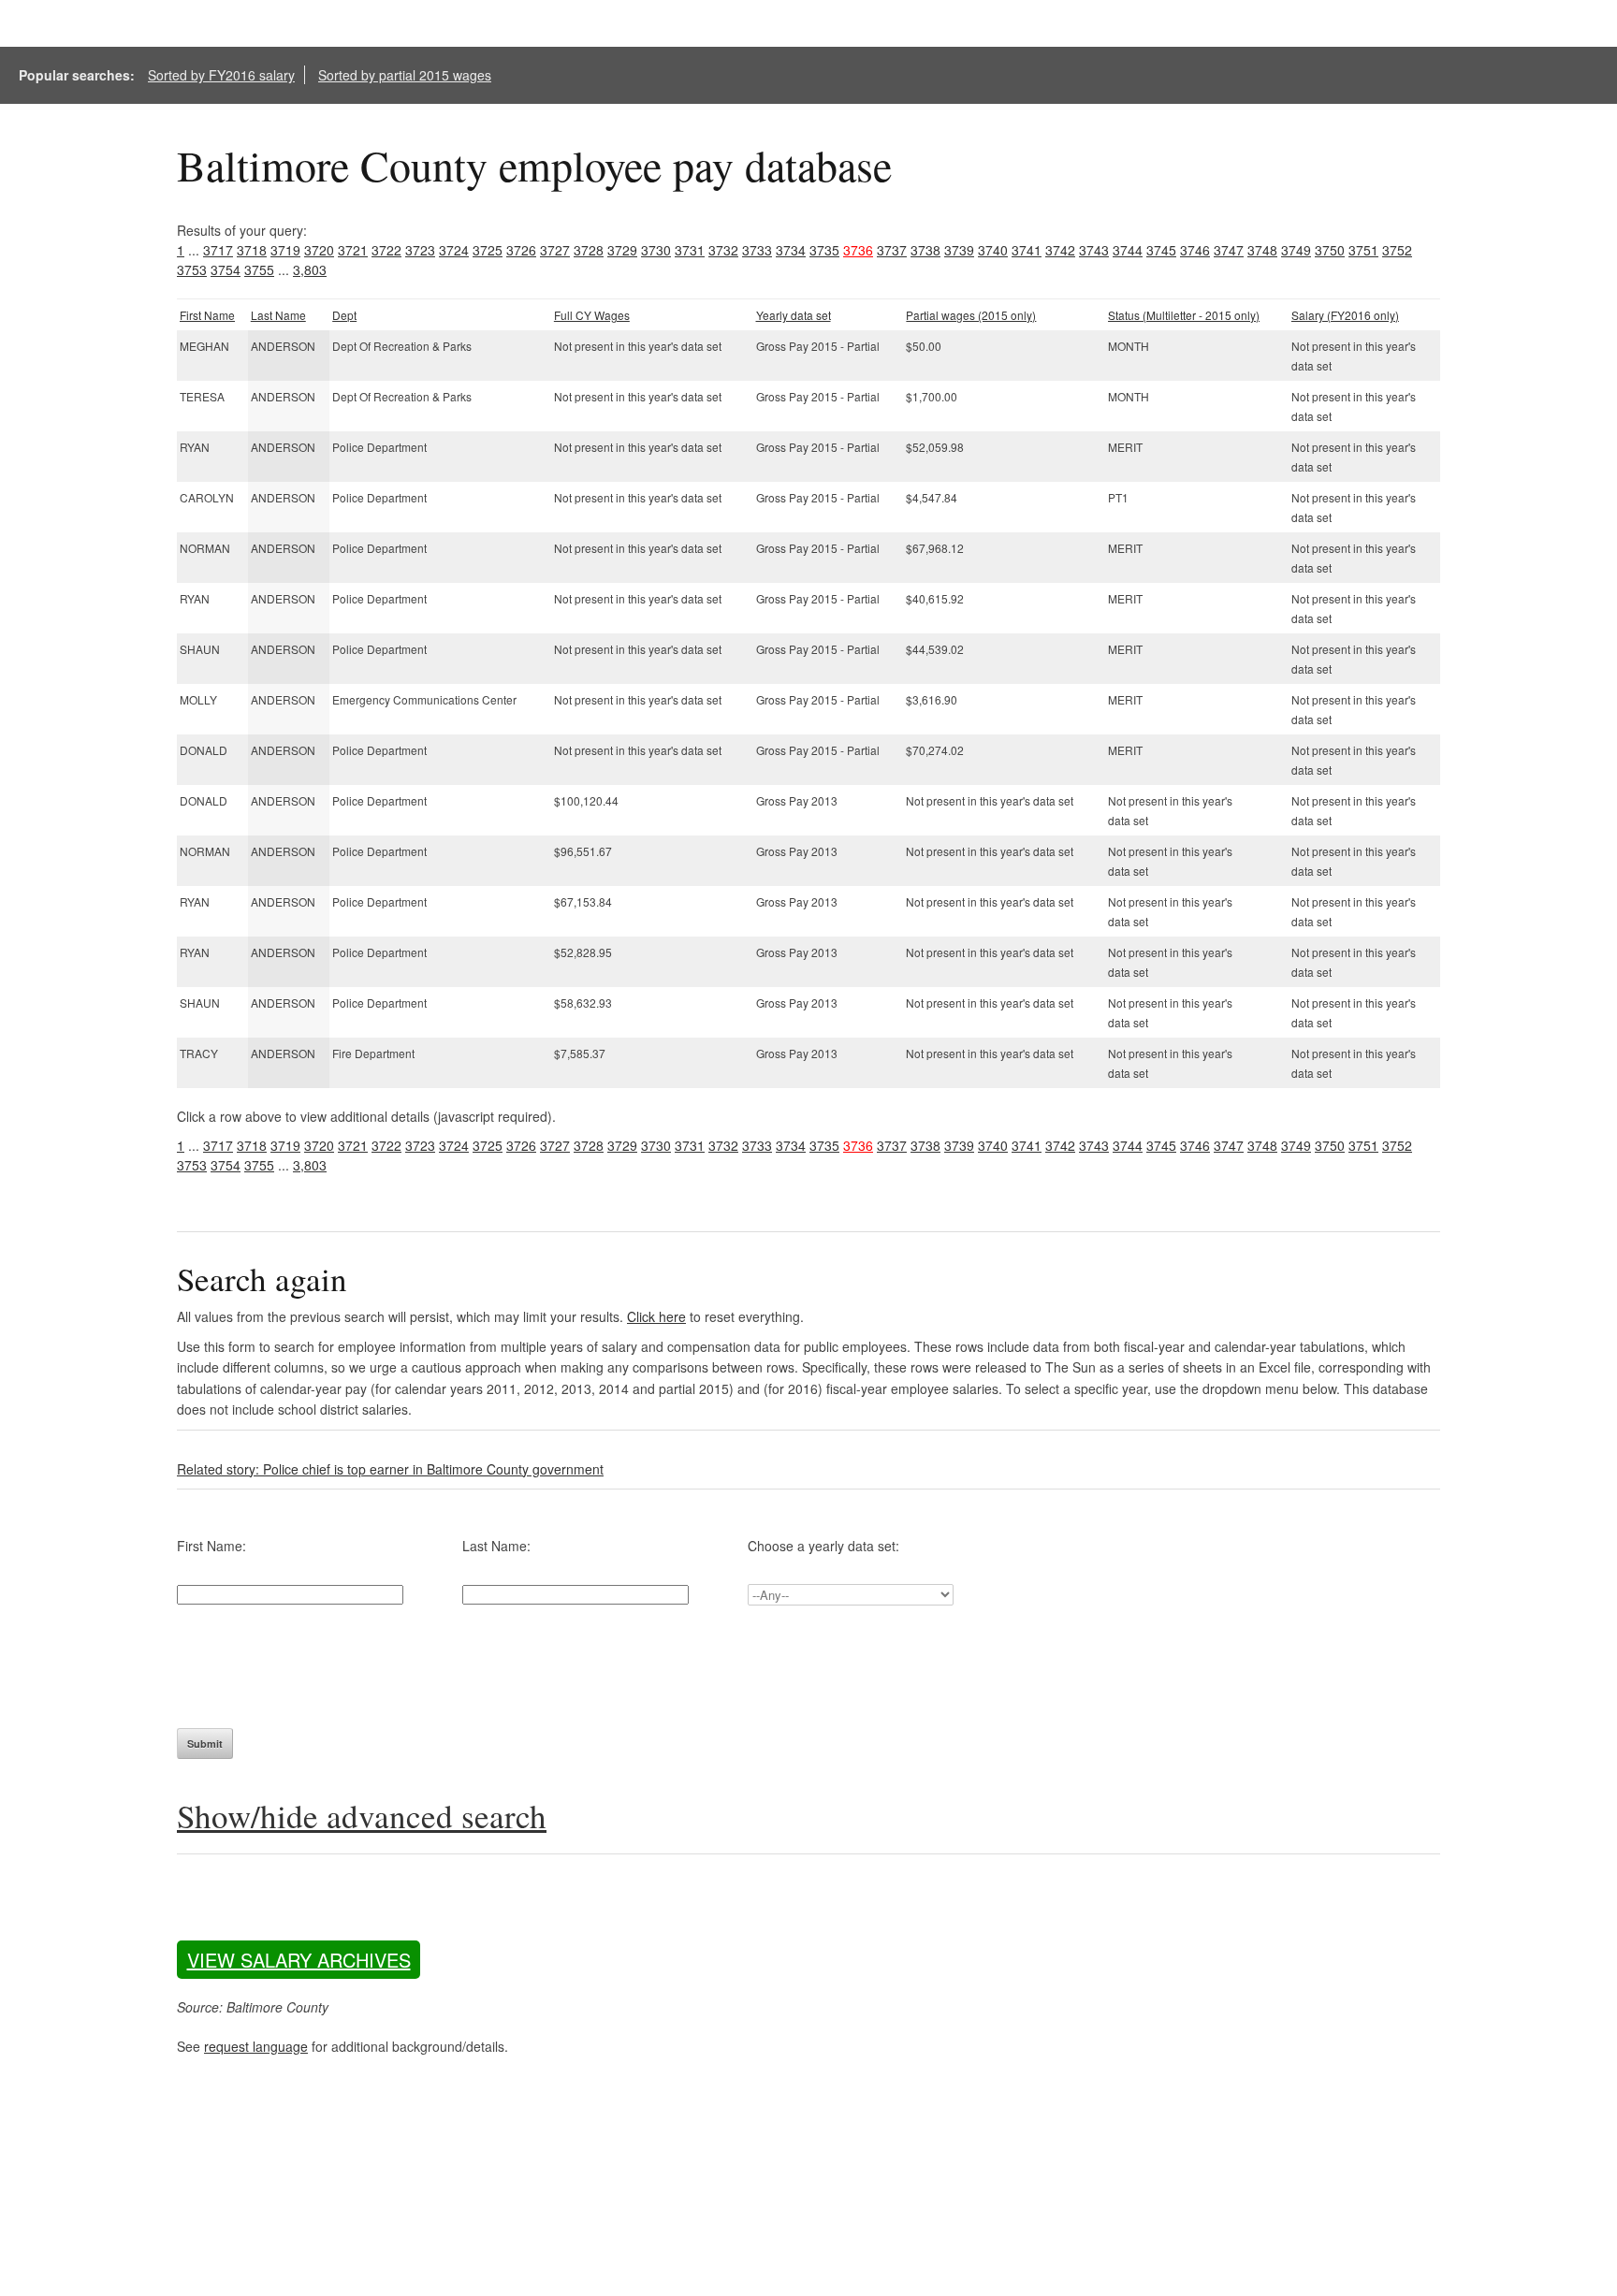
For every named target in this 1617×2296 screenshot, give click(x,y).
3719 (285, 250)
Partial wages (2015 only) (971, 315)
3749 (1296, 250)
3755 (259, 269)
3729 (622, 250)
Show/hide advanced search (362, 1816)
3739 (959, 250)
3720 (319, 250)
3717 (218, 250)
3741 (1027, 250)
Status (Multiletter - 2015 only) (1184, 315)
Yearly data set (794, 315)
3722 (386, 250)
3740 (993, 250)
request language (256, 2046)
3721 (353, 250)
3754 (226, 269)
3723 (420, 250)
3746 (1195, 250)
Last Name (278, 315)
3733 (757, 250)
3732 (723, 250)
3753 (192, 269)
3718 (252, 250)
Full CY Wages (592, 315)
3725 (488, 250)
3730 (656, 250)
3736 (858, 250)
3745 (1161, 250)
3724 (454, 250)
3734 (791, 250)
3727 (555, 250)
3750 (1330, 250)
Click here (656, 1316)
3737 (892, 250)
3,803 (310, 269)
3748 (1262, 250)
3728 (589, 250)
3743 (1094, 250)
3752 (1397, 250)
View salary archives (299, 1960)
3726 (521, 250)
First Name (207, 315)
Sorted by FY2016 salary (221, 75)
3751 (1363, 250)
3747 (1229, 250)
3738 (925, 250)
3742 (1060, 250)
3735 (824, 250)
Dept (344, 315)
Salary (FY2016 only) (1345, 315)
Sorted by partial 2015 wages (405, 75)
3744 (1128, 250)
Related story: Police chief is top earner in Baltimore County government (390, 1469)
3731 (690, 250)
